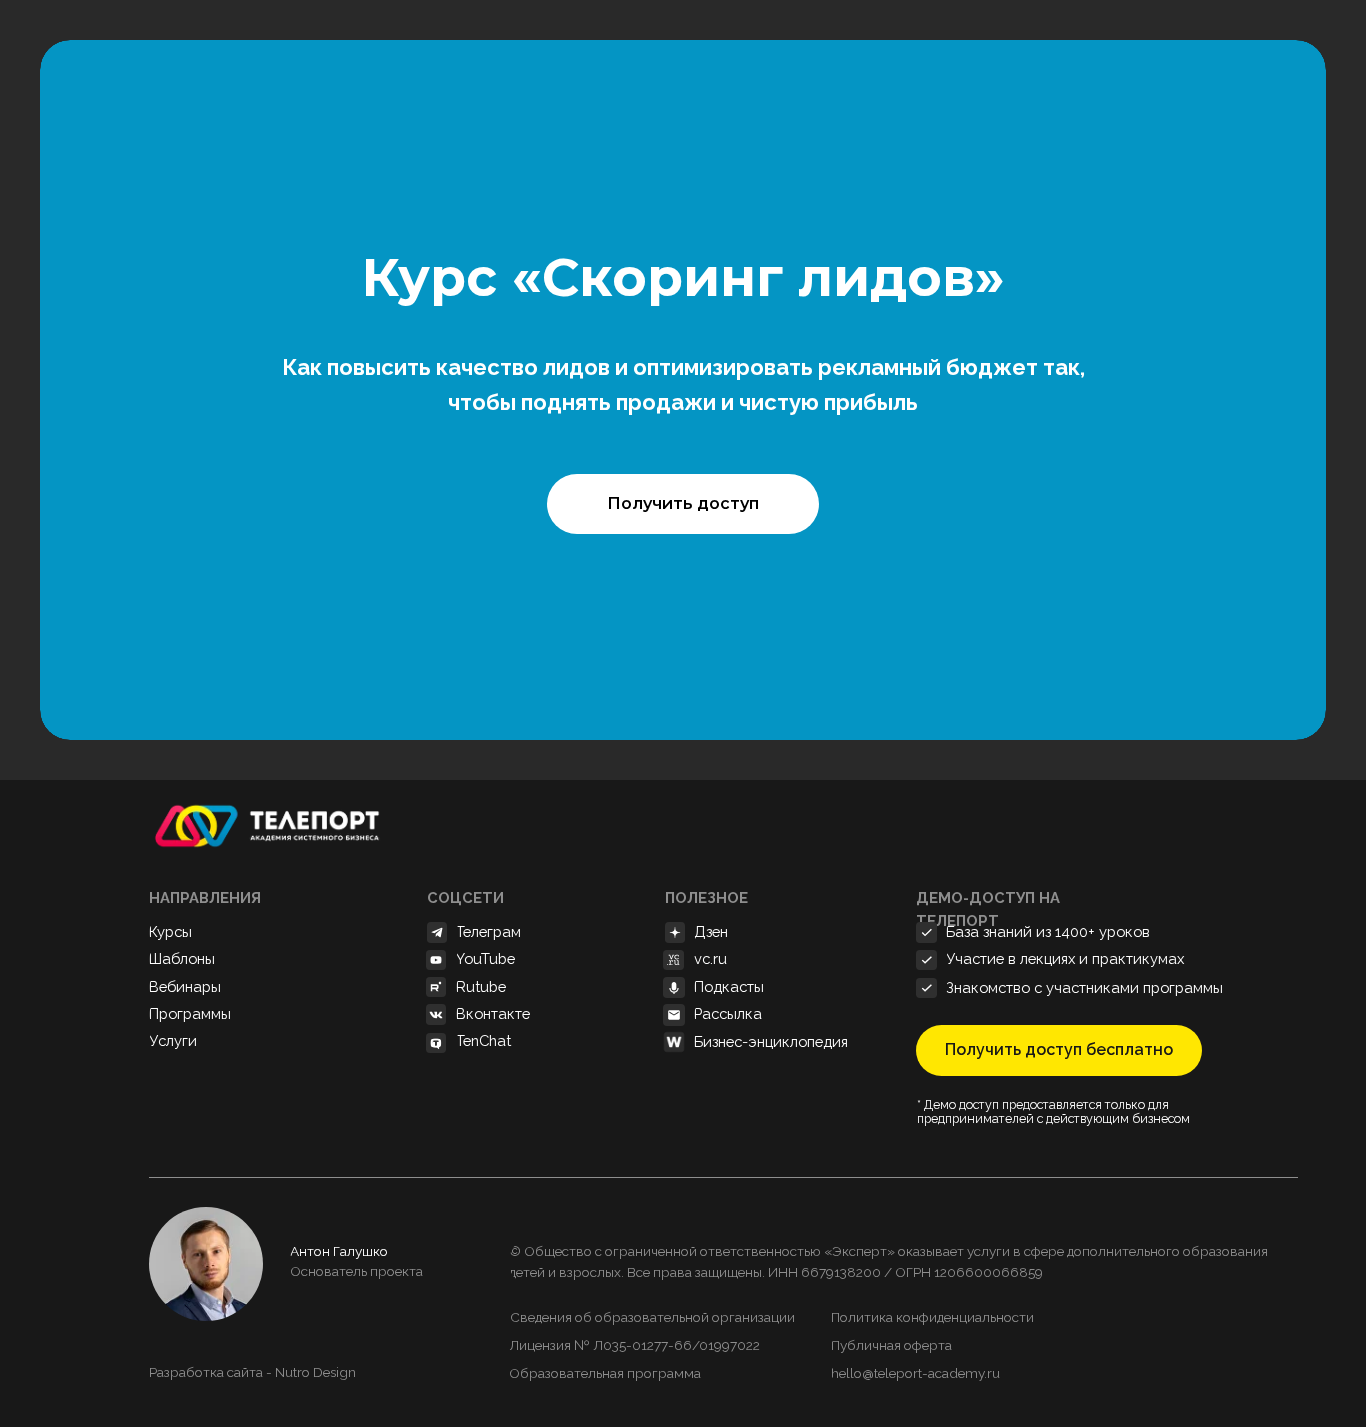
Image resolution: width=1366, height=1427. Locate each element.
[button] (683, 504)
